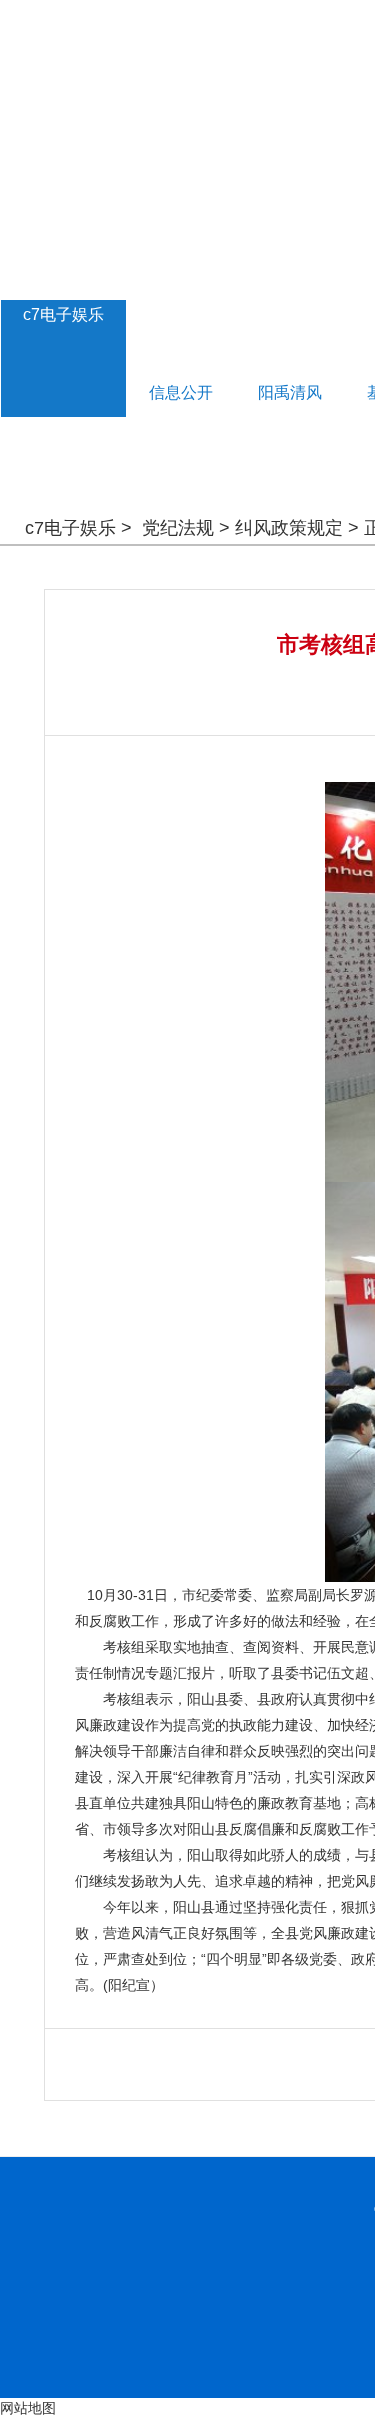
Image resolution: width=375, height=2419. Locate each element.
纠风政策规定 (289, 528)
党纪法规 (178, 528)
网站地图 (28, 2408)
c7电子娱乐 (63, 314)
